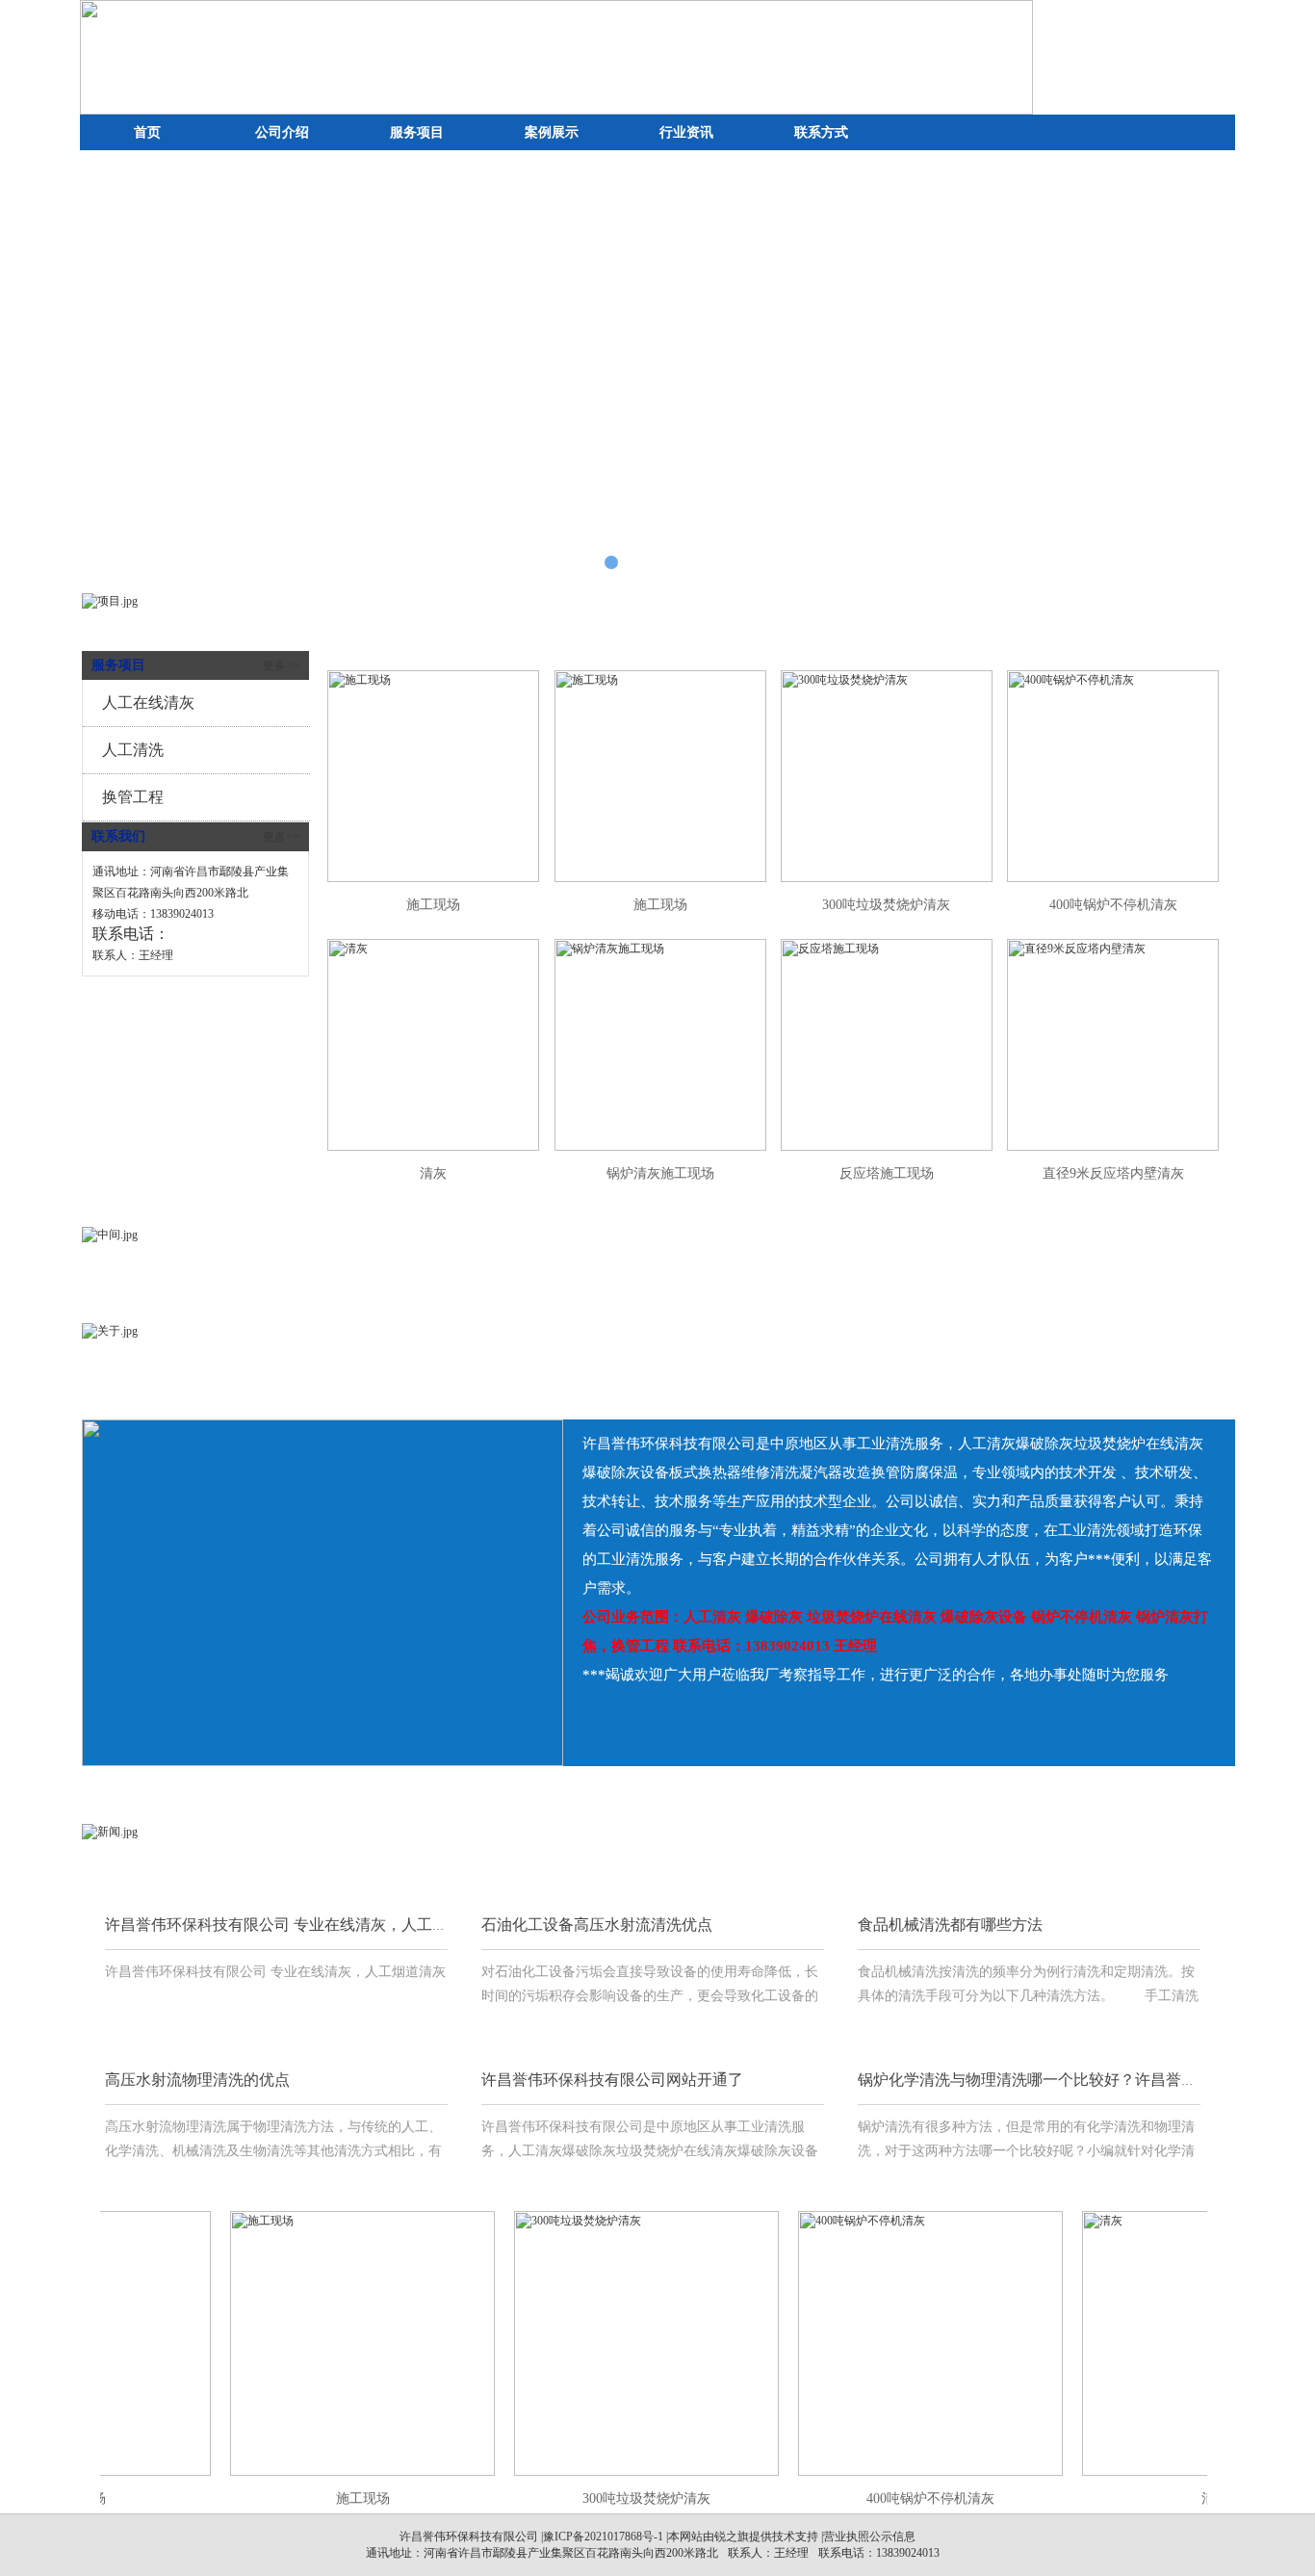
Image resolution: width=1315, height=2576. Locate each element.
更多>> (281, 665)
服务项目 (417, 132)
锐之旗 (732, 2537)
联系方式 (821, 132)
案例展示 (552, 132)
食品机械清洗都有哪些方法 (950, 1925)
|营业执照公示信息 (867, 2537)
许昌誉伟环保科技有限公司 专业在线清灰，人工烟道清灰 (299, 1925)
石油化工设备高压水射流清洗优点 (597, 1925)
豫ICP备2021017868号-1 (603, 2537)
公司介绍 (282, 132)
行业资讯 (686, 132)
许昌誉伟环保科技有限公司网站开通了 (612, 2080)
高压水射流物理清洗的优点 (197, 2080)
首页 (147, 132)
